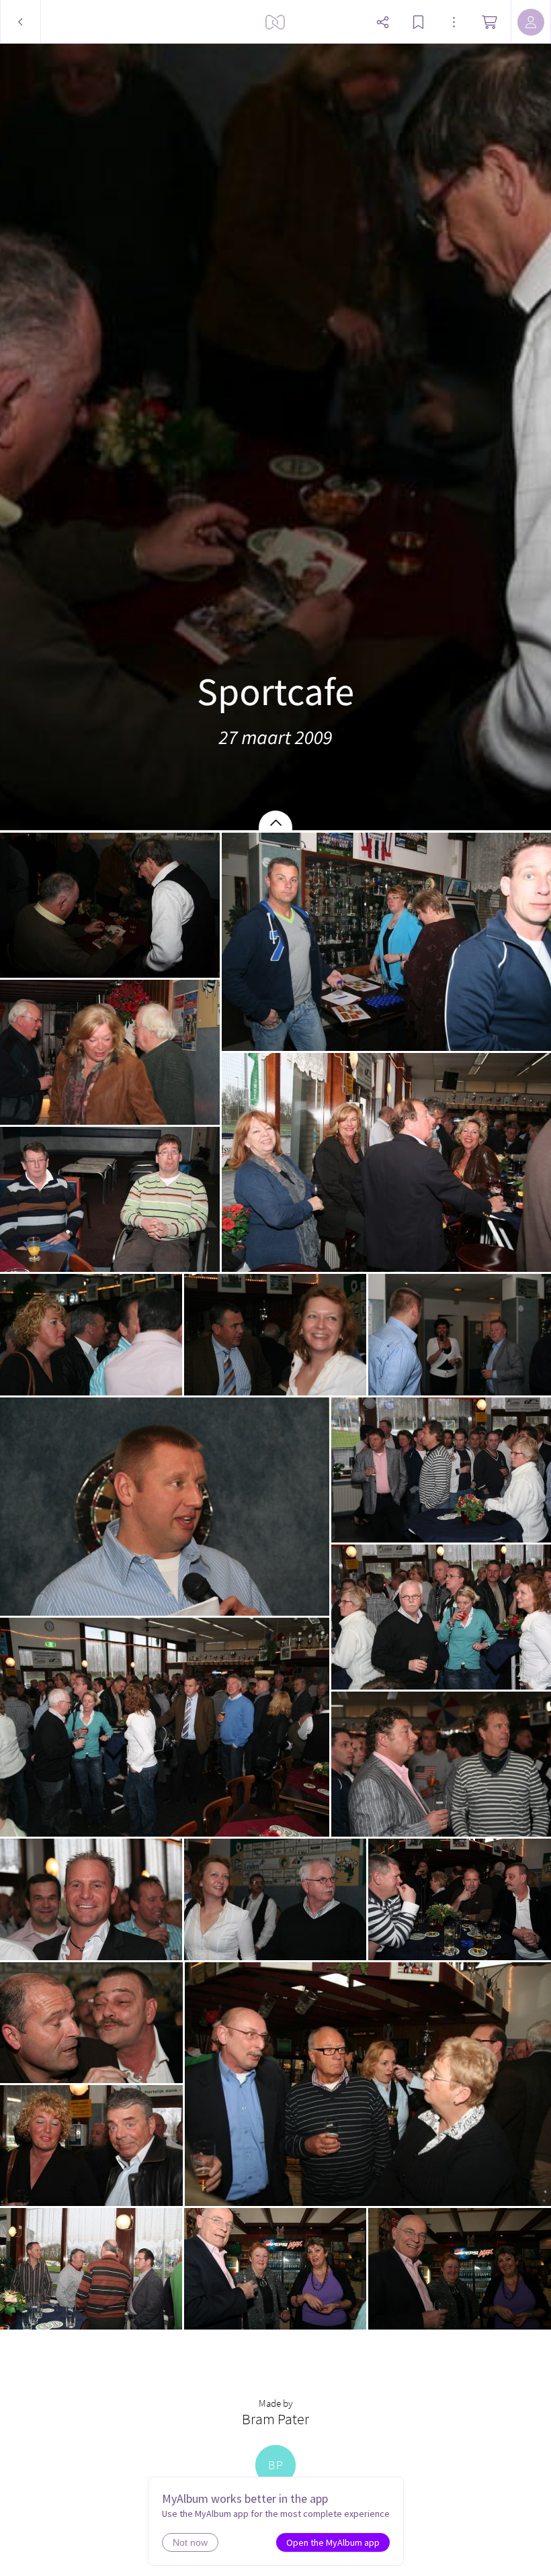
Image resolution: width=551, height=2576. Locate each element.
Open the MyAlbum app (333, 2542)
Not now (190, 2542)
